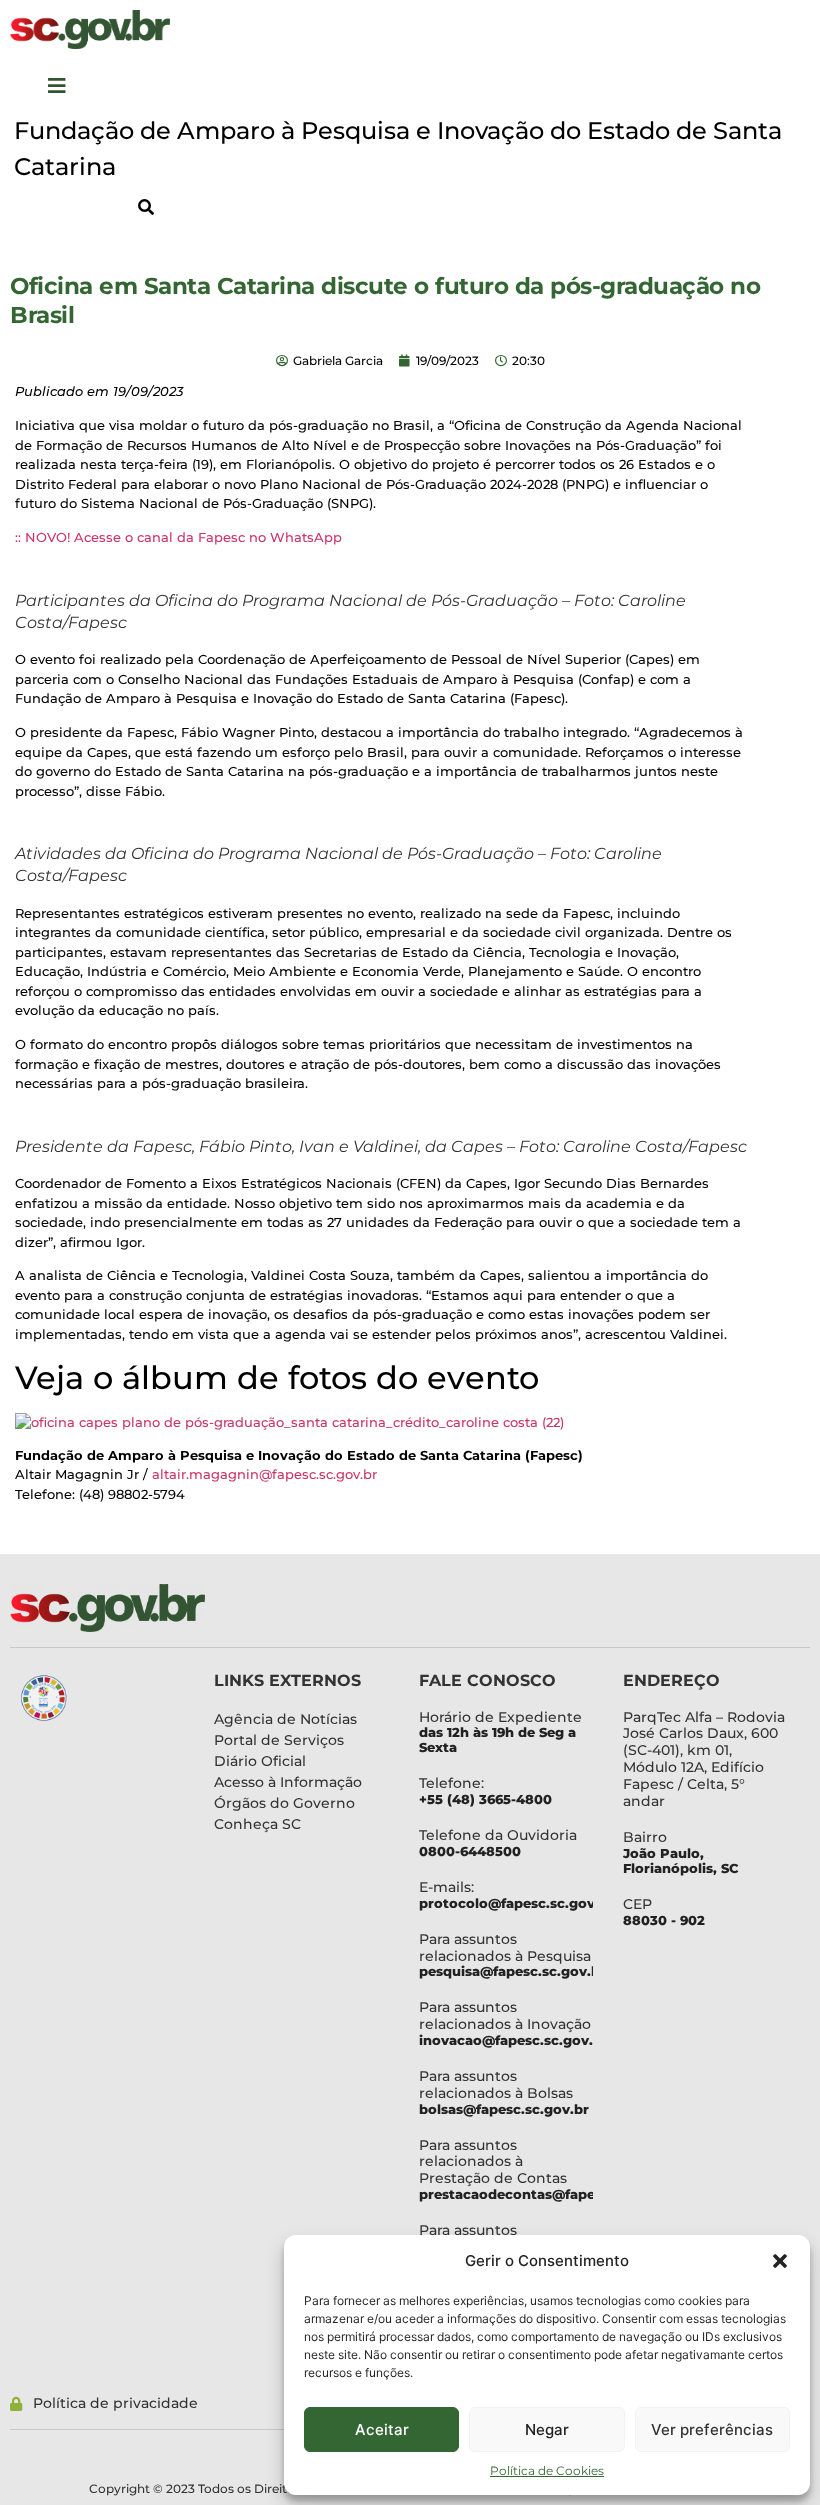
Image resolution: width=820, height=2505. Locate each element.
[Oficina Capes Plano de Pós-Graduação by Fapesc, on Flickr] (289, 1422)
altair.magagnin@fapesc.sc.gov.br (264, 1474)
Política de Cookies (547, 2470)
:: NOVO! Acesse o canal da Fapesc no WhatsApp (178, 537)
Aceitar (382, 2429)
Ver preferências (712, 2429)
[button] (780, 2261)
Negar (547, 2429)
